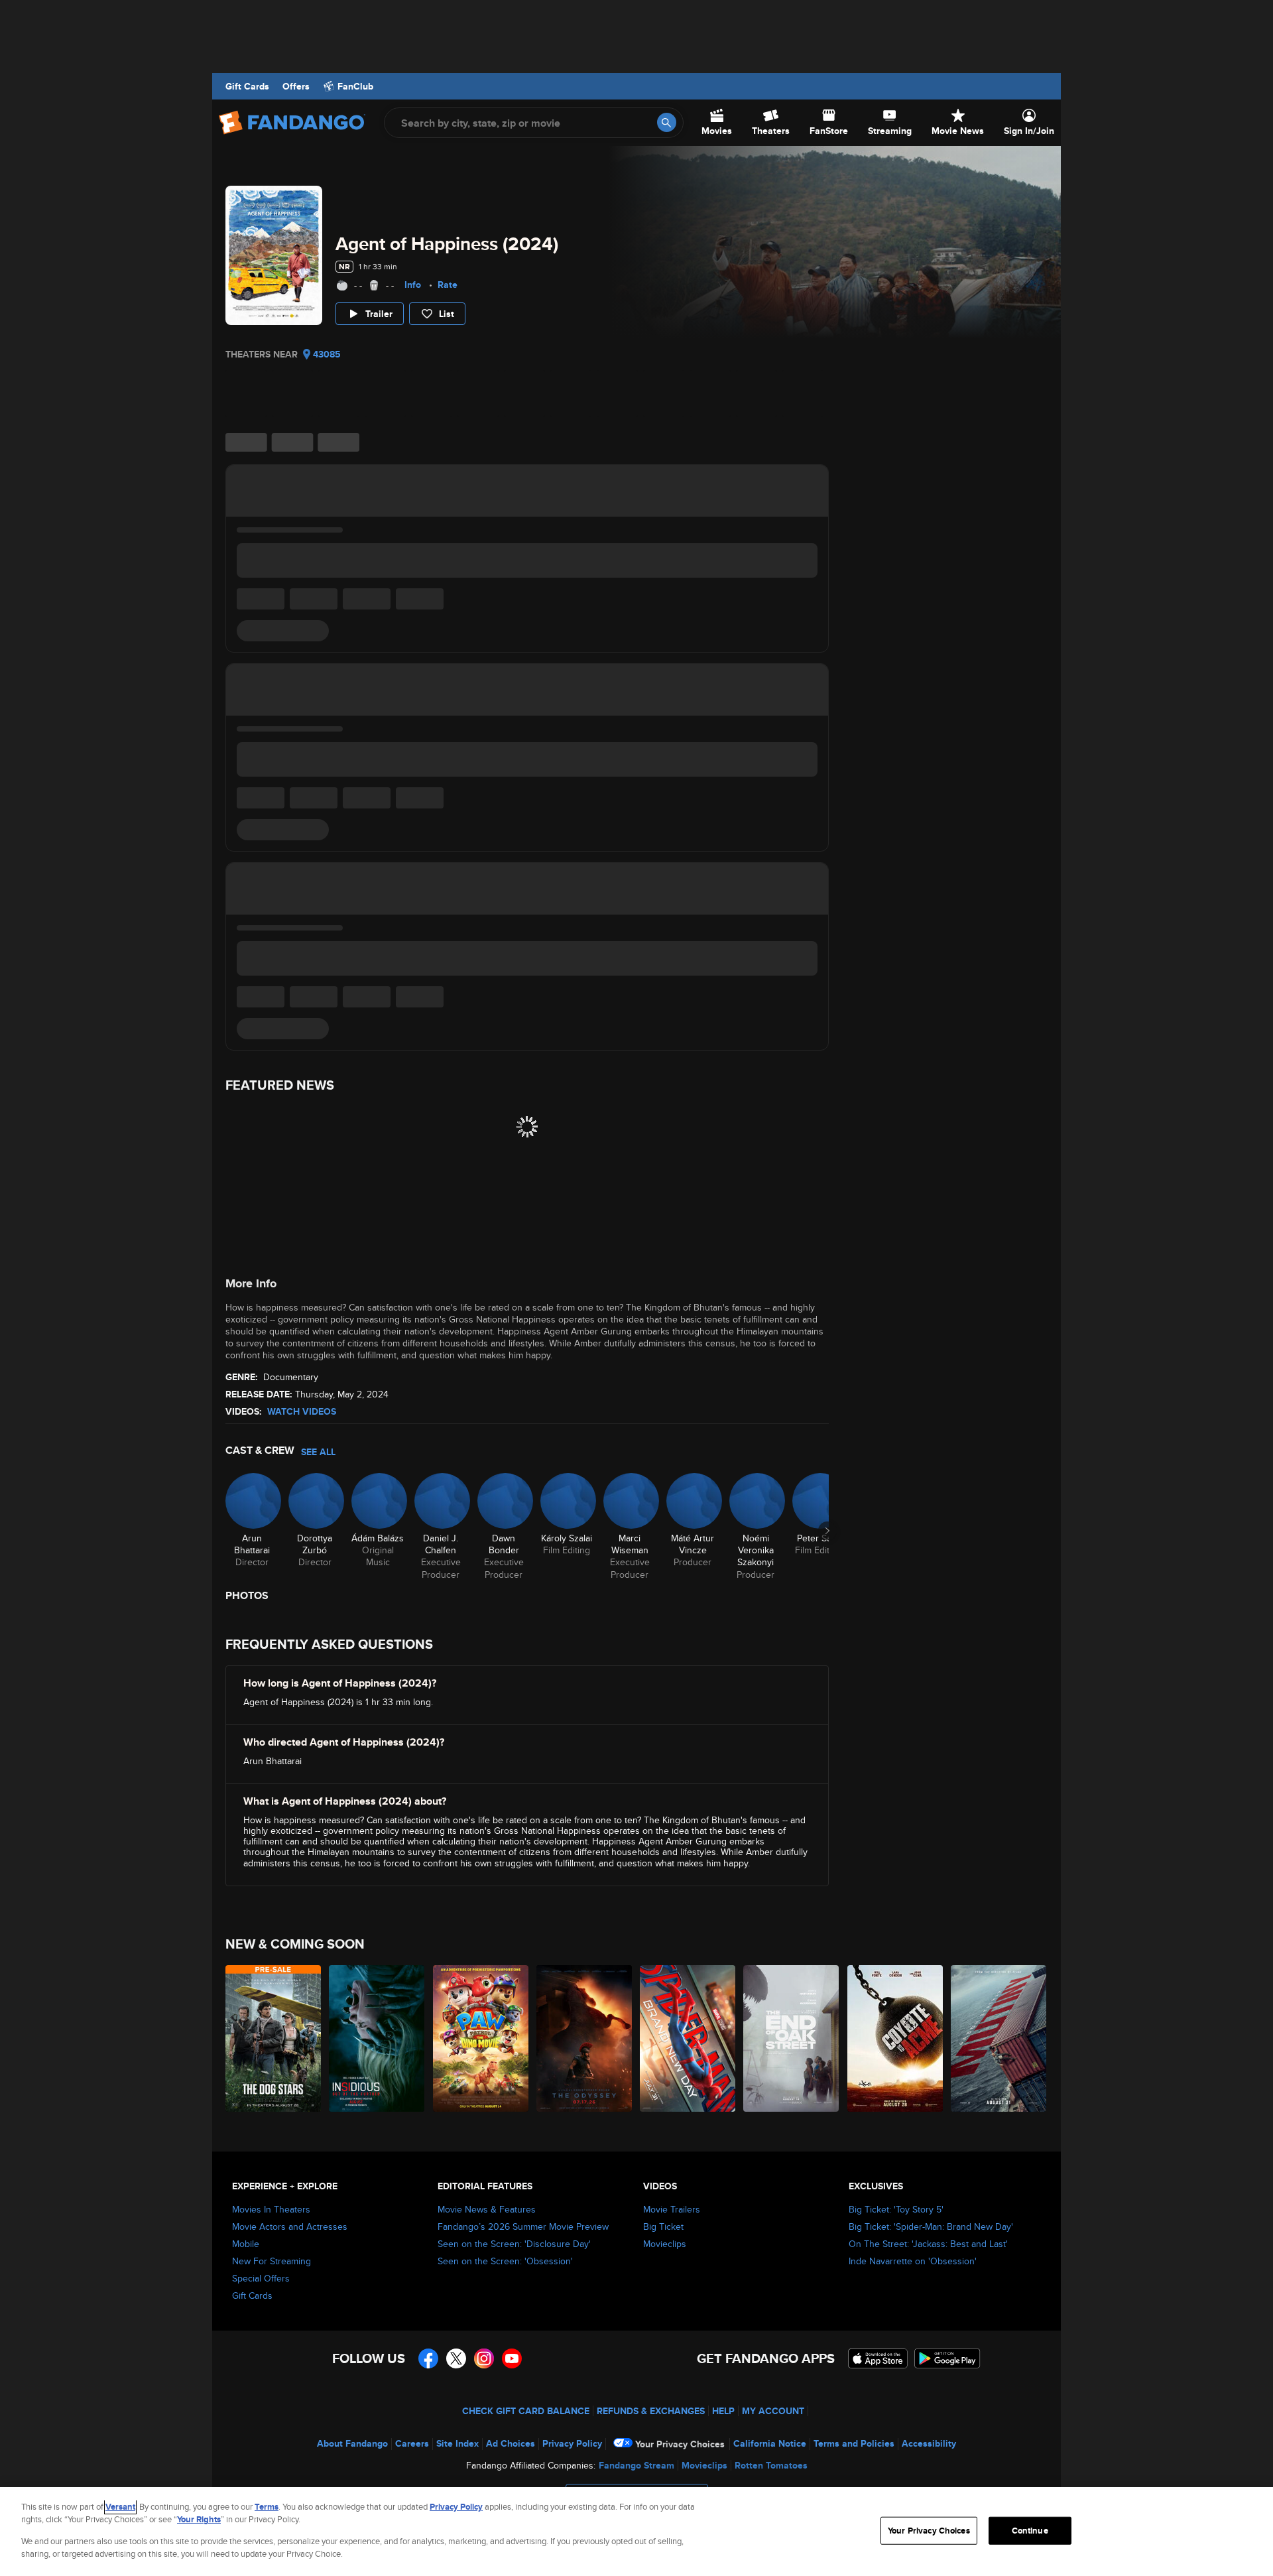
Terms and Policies (854, 2443)
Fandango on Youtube (512, 2358)
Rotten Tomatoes (771, 2465)
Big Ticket (663, 2226)
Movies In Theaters (271, 2209)
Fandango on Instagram (484, 2358)
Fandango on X (456, 2358)
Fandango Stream (636, 2465)
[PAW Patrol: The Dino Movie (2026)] (481, 2038)
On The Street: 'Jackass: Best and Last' (928, 2244)
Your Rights (199, 2519)
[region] (636, 2532)
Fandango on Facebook (428, 2358)
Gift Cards (247, 86)
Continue (1030, 2531)
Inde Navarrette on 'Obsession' (913, 2261)
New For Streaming (272, 2261)
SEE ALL (318, 1452)
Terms (267, 2507)
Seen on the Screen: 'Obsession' (505, 2261)
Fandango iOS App (878, 2358)
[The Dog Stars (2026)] (274, 2038)
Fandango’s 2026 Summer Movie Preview (523, 2226)
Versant (120, 2507)
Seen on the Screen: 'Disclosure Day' (514, 2244)
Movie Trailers (672, 2209)
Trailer (379, 314)
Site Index (457, 2443)
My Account (773, 2411)
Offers (296, 86)
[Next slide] (827, 1531)
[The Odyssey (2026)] (585, 2038)
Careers (412, 2443)
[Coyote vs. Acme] (896, 2038)
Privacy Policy (572, 2443)
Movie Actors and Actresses (290, 2226)
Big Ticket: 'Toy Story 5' (896, 2209)
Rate (448, 285)
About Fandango (352, 2443)
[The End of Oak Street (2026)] (792, 2038)
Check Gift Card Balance (526, 2411)
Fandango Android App (947, 2358)
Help (723, 2411)
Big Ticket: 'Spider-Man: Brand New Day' (931, 2226)
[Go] (667, 122)
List (447, 314)
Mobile (246, 2244)
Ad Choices (511, 2443)
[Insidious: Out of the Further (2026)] (377, 2038)
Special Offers (261, 2278)
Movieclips (665, 2244)
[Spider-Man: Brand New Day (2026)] (688, 2038)
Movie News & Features (487, 2209)
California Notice (770, 2443)
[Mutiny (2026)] (999, 2038)
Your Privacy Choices (680, 2444)
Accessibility (929, 2443)
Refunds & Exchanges (651, 2411)
